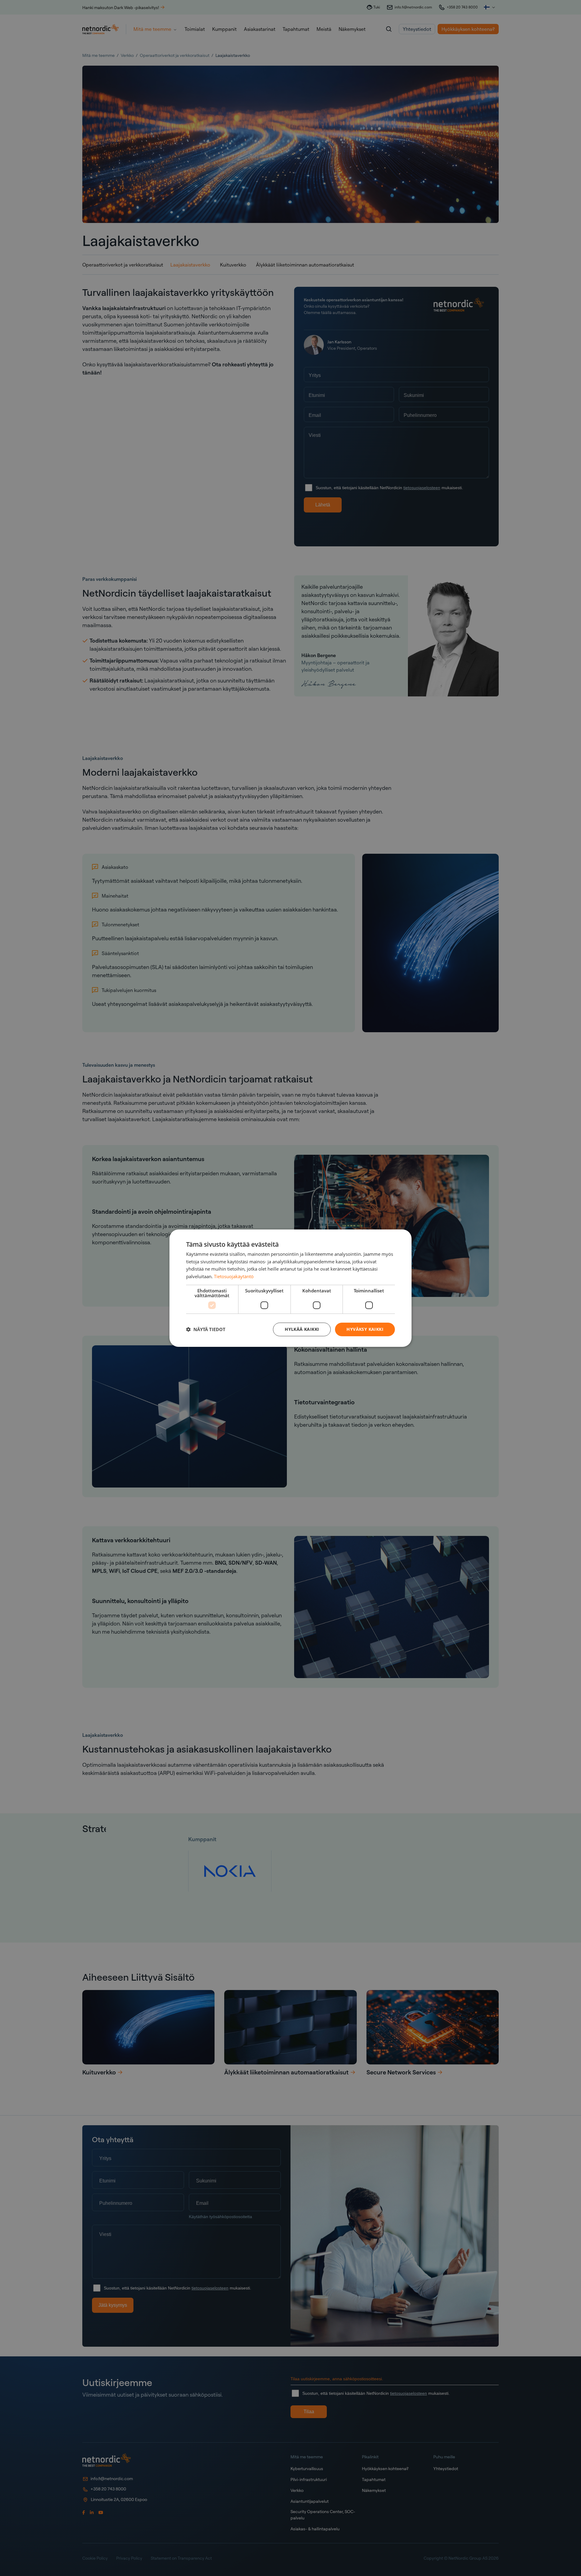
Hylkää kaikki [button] (302, 1329)
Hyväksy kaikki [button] (365, 1329)
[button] (206, 1329)
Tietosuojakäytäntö (234, 1276)
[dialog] (290, 1288)
